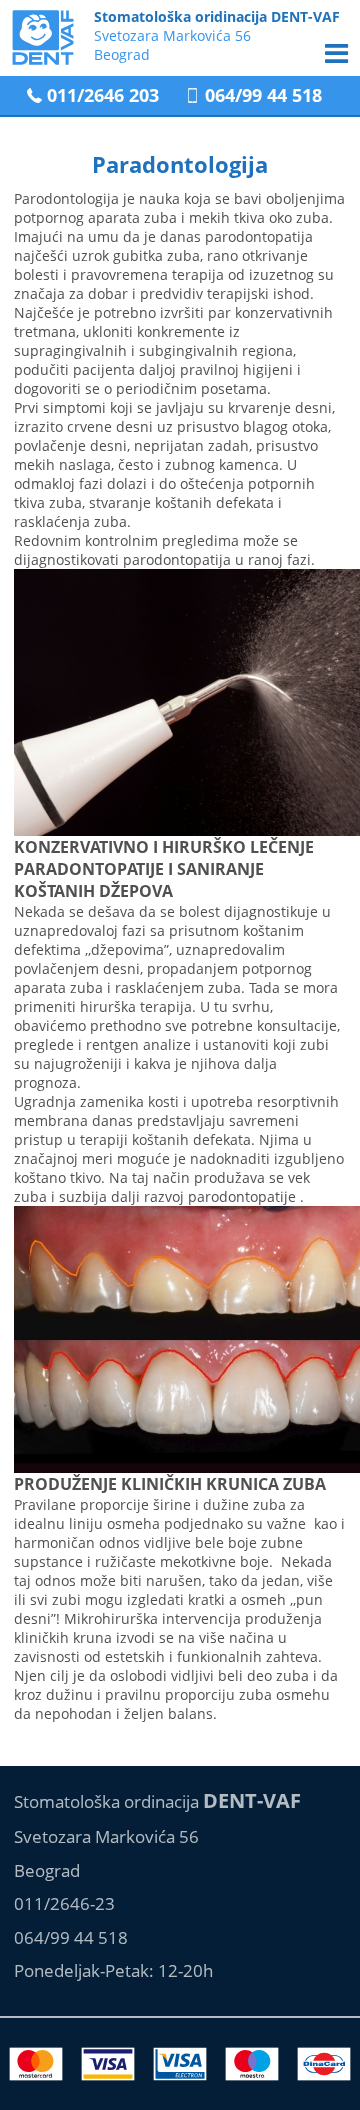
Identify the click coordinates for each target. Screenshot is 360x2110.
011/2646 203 (103, 95)
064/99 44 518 (263, 95)
